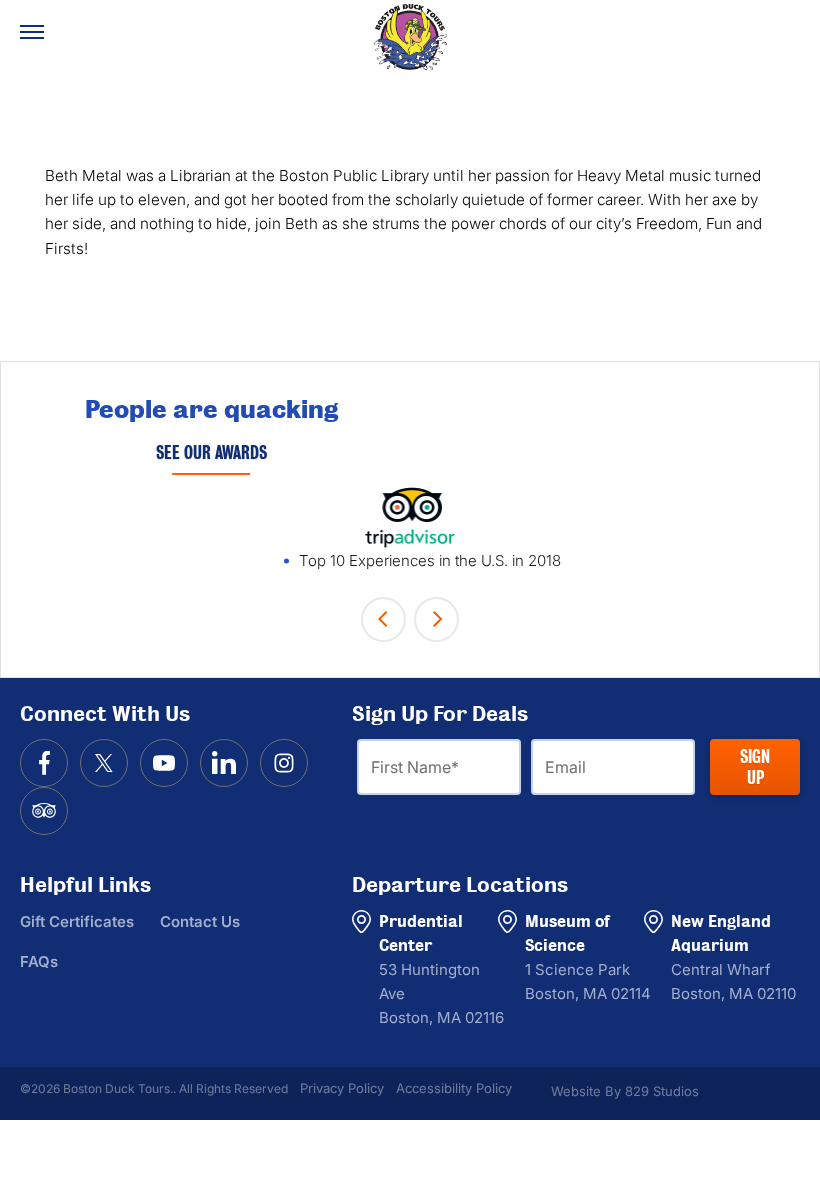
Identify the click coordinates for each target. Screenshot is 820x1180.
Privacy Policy (342, 1088)
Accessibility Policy (454, 1088)
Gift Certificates (77, 921)
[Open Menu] (32, 32)
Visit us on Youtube (164, 763)
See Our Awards (211, 452)
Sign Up (755, 767)
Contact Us (200, 921)
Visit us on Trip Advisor (44, 811)
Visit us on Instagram (284, 763)
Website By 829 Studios (625, 1091)
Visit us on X (104, 763)
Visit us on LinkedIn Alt (224, 763)
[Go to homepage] (410, 37)
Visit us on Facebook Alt (44, 763)
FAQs (39, 961)
